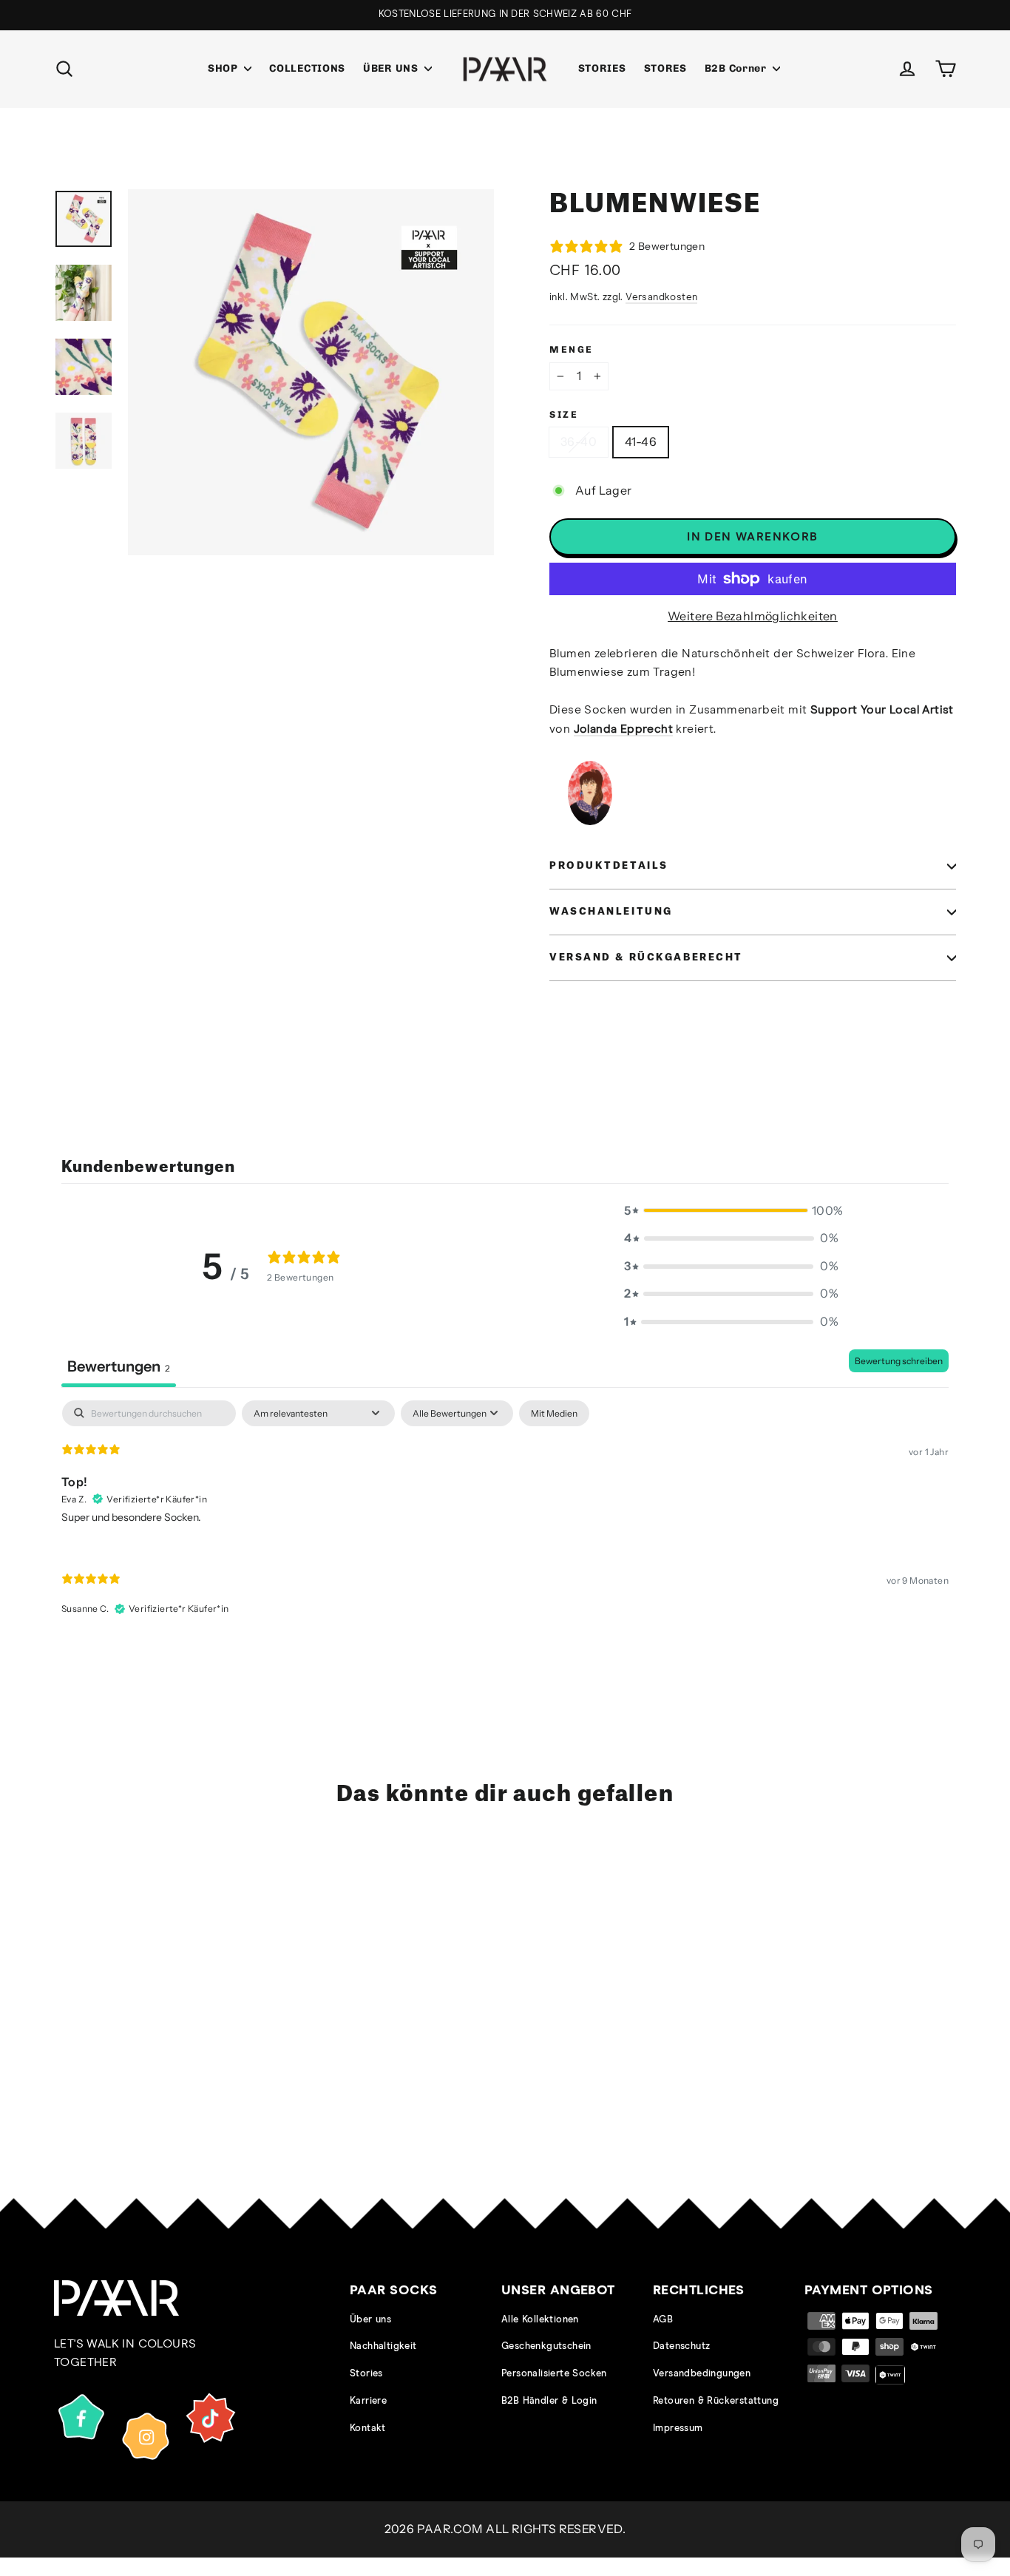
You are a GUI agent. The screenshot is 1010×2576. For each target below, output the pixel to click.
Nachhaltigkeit (383, 2346)
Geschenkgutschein (546, 2346)
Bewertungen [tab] (119, 1366)
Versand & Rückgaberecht (646, 957)
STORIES (602, 68)
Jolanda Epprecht (623, 729)
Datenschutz (681, 2346)
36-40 (579, 441)
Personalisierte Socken (554, 2374)
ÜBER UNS (392, 68)
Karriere (368, 2401)
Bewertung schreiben (899, 1361)
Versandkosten (661, 297)
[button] (731, 1211)
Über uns (370, 2320)
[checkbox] (554, 1414)
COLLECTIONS (307, 68)
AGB (663, 2320)
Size (564, 414)
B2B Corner (737, 68)
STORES (665, 68)
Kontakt (368, 2428)
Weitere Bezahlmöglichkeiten (753, 616)
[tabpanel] (505, 1521)
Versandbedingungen (702, 2374)
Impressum (678, 2428)
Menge (572, 349)
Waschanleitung (611, 912)
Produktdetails (609, 866)
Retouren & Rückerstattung (716, 2401)
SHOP (224, 68)
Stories (366, 2374)
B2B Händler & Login (549, 2401)
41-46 (641, 441)
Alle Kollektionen (540, 2320)
